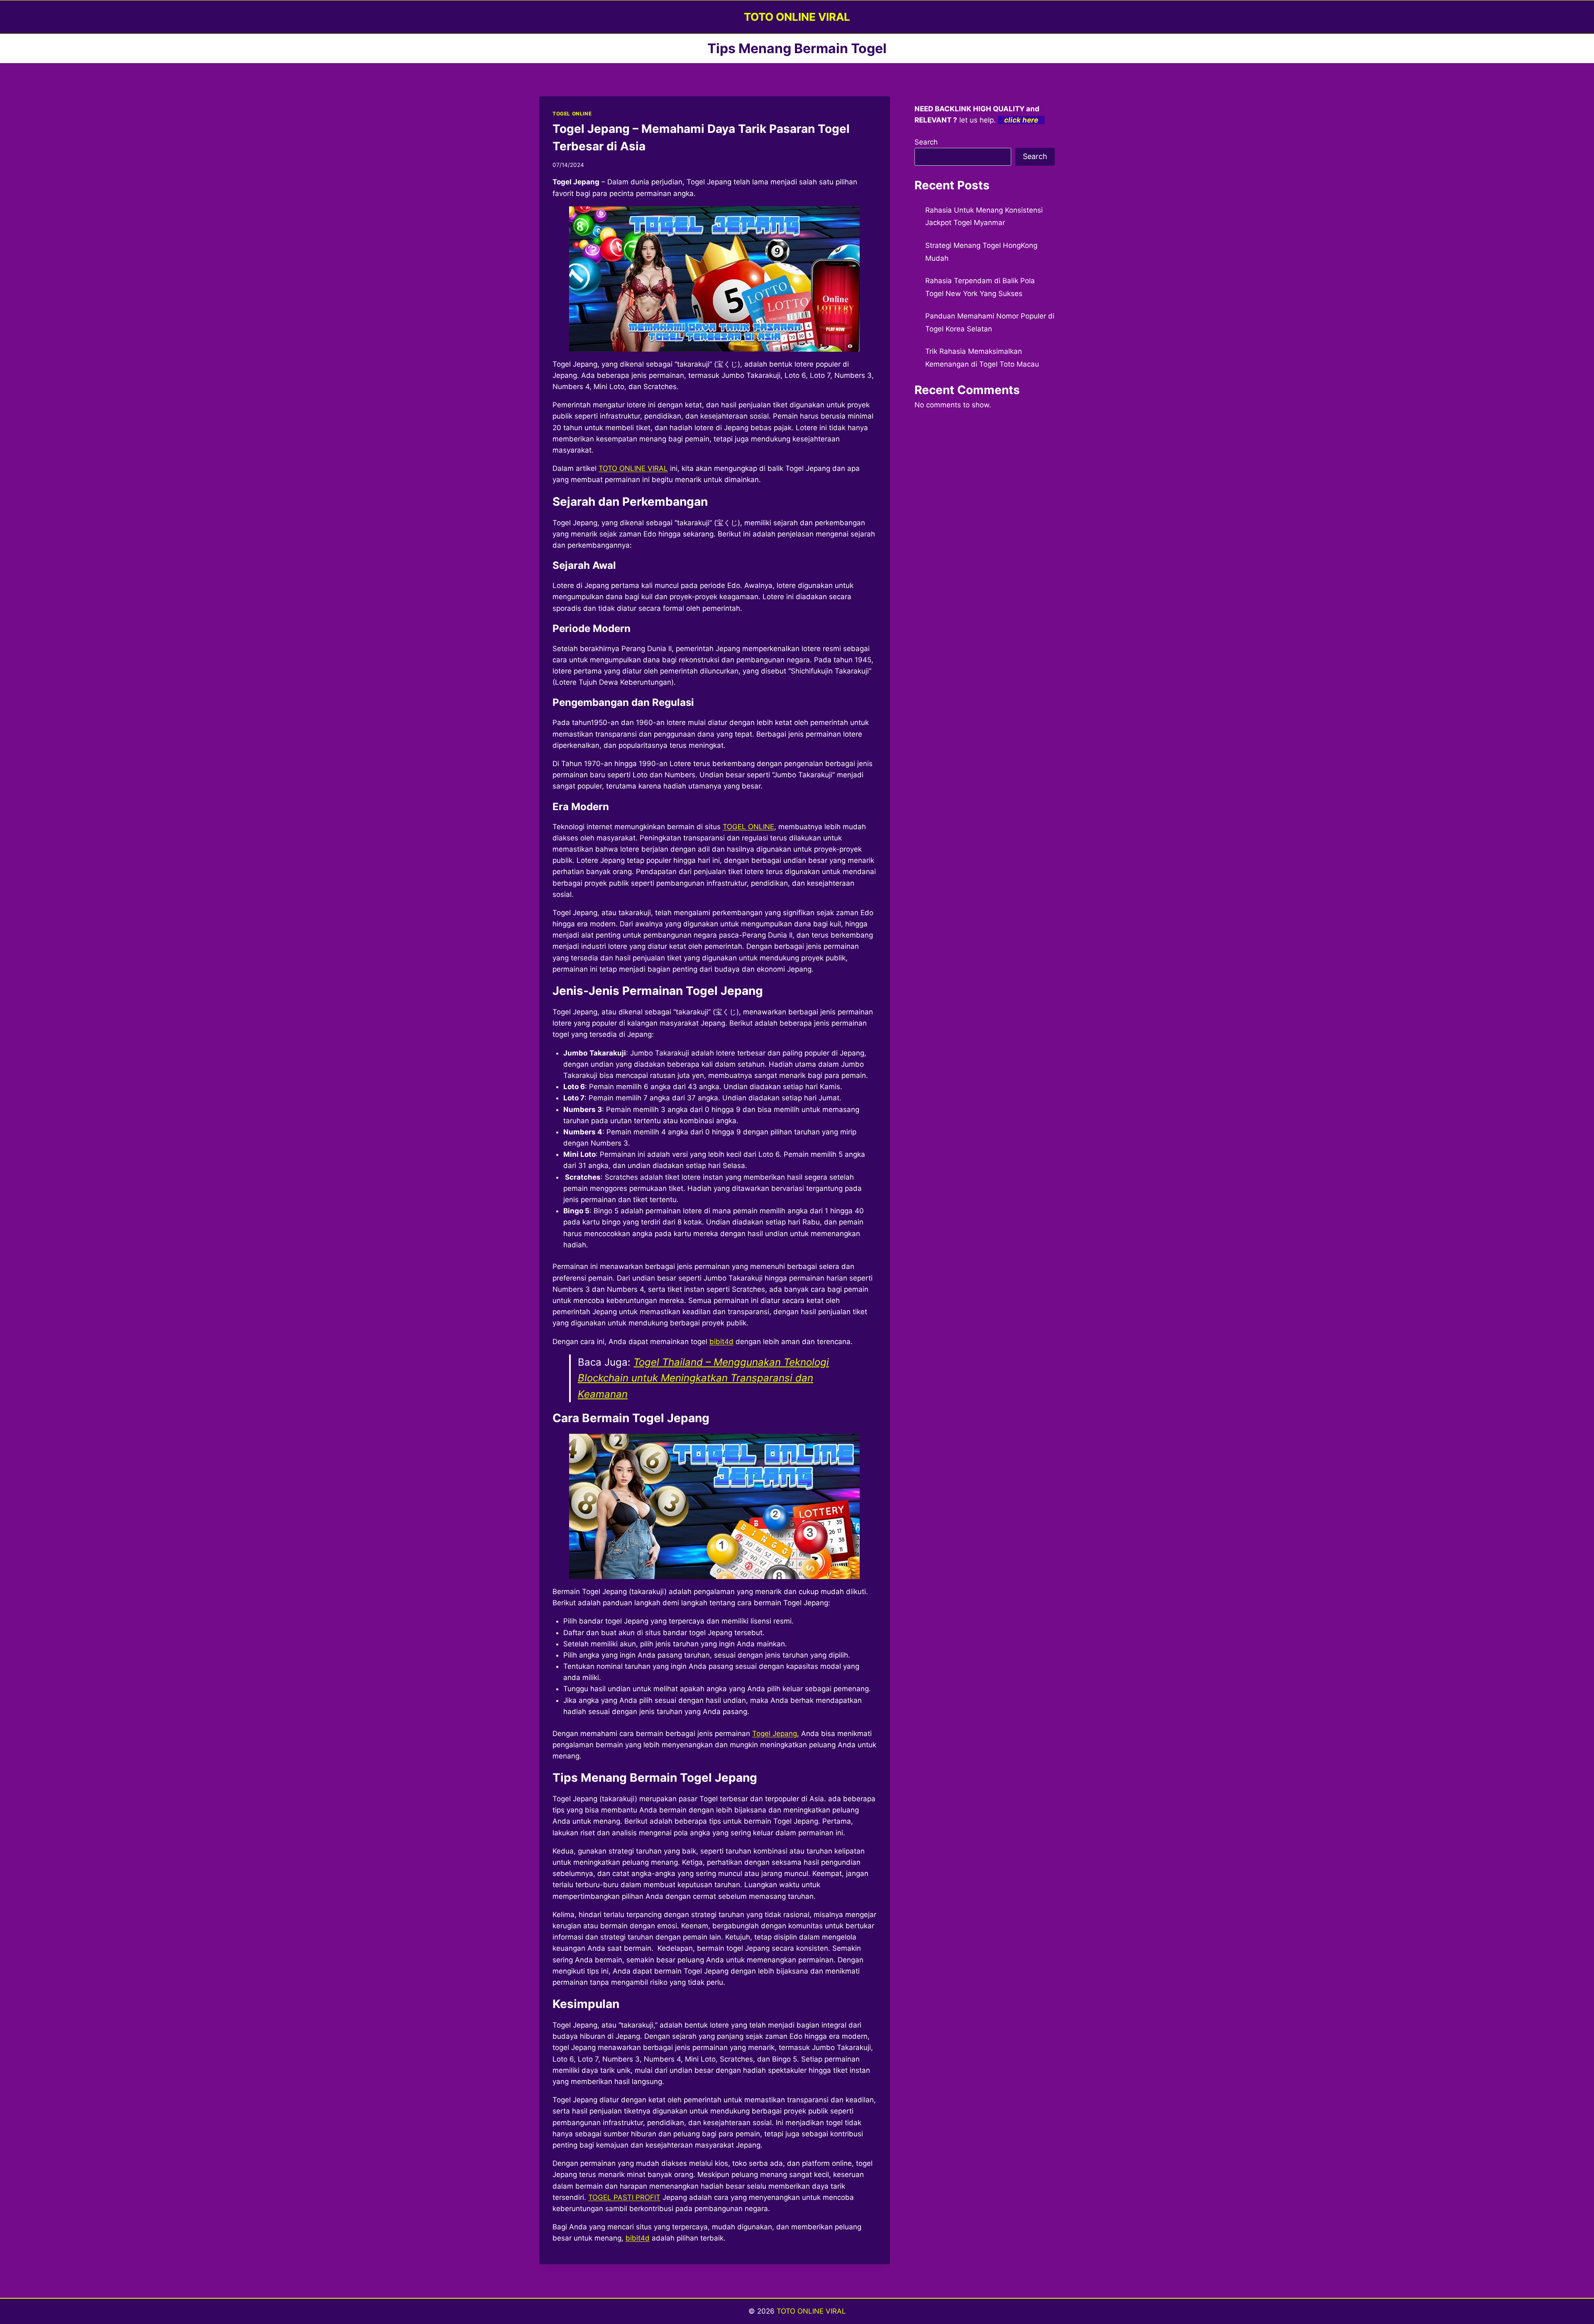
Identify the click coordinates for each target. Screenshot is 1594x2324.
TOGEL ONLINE (572, 114)
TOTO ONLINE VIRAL (633, 468)
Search (926, 142)
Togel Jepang (775, 1734)
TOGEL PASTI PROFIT (624, 2197)
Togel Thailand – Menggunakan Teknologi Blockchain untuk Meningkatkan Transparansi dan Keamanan (703, 1378)
